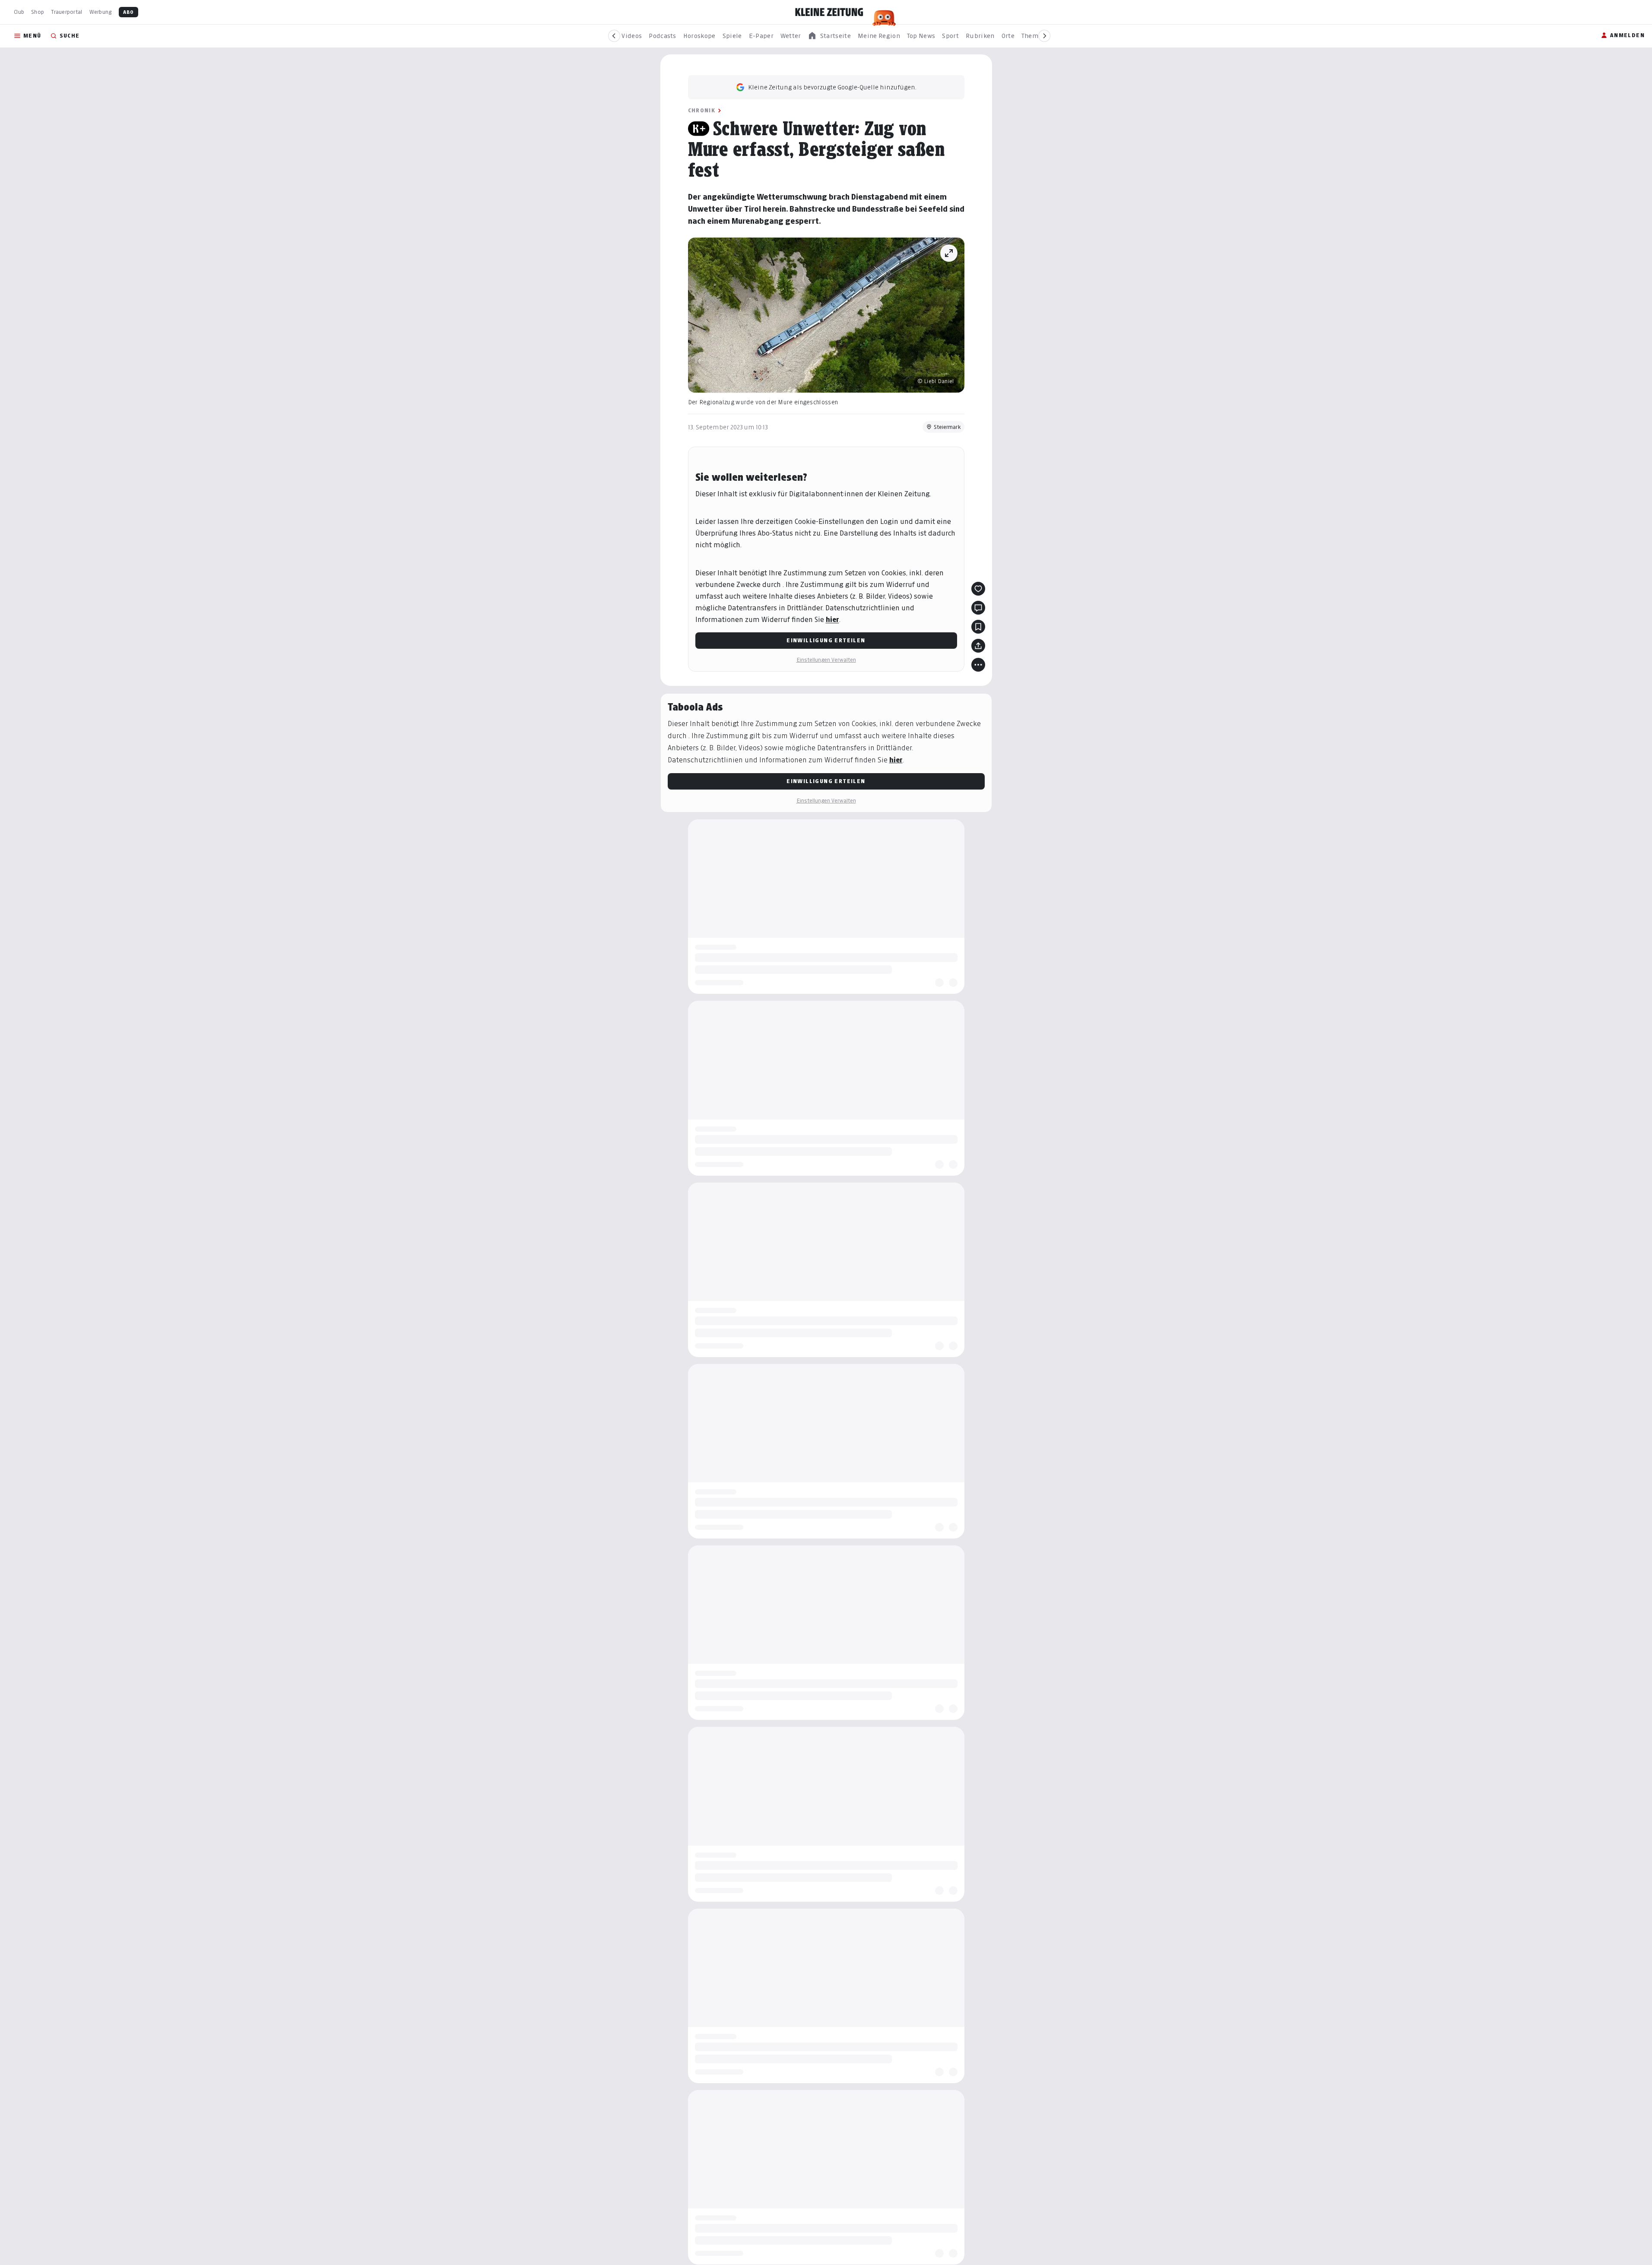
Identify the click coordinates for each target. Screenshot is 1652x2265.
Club (19, 12)
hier (832, 620)
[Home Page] (829, 12)
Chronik (702, 110)
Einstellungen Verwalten (826, 660)
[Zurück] (614, 36)
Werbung (101, 12)
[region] (829, 36)
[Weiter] (1044, 36)
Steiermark (947, 427)
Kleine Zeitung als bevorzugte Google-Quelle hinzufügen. (832, 87)
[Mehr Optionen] (978, 665)
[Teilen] (978, 646)
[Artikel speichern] (978, 627)
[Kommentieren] (978, 608)
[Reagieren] (978, 589)
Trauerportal (67, 12)
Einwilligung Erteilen (826, 640)
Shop (38, 12)
